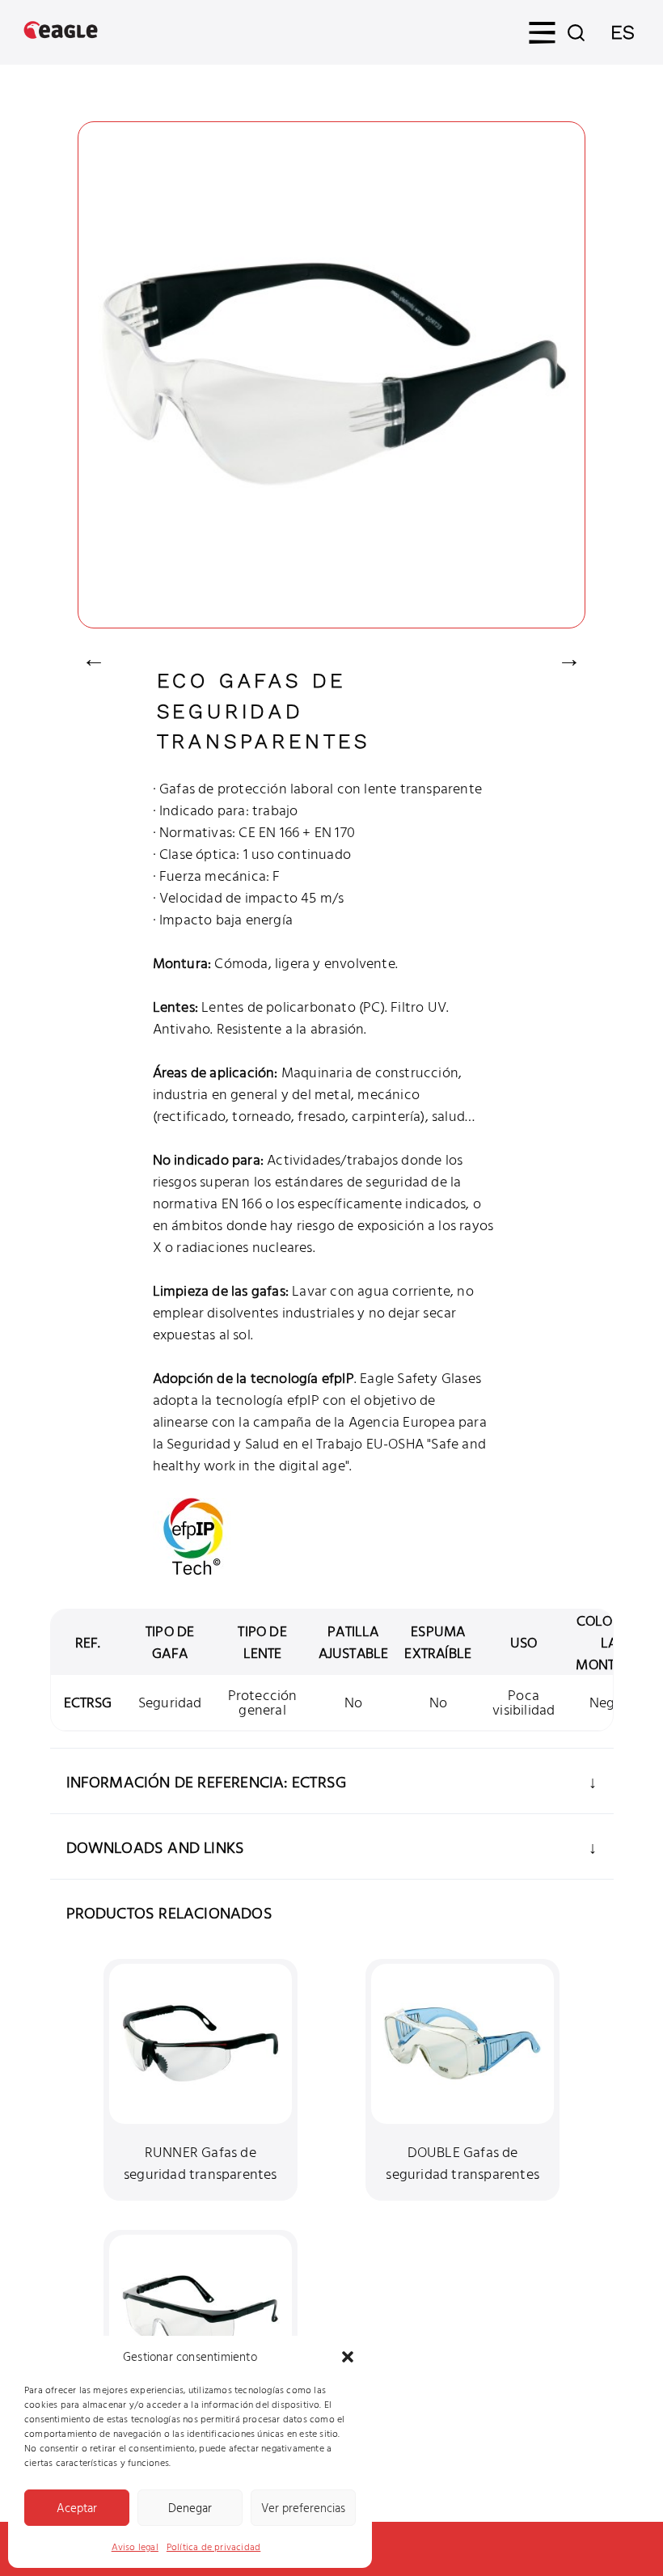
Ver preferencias (303, 2508)
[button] (348, 2357)
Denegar (190, 2508)
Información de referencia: (179, 1781)
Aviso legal (135, 2546)
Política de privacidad (213, 2546)
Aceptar (77, 2508)
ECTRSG (88, 1702)
